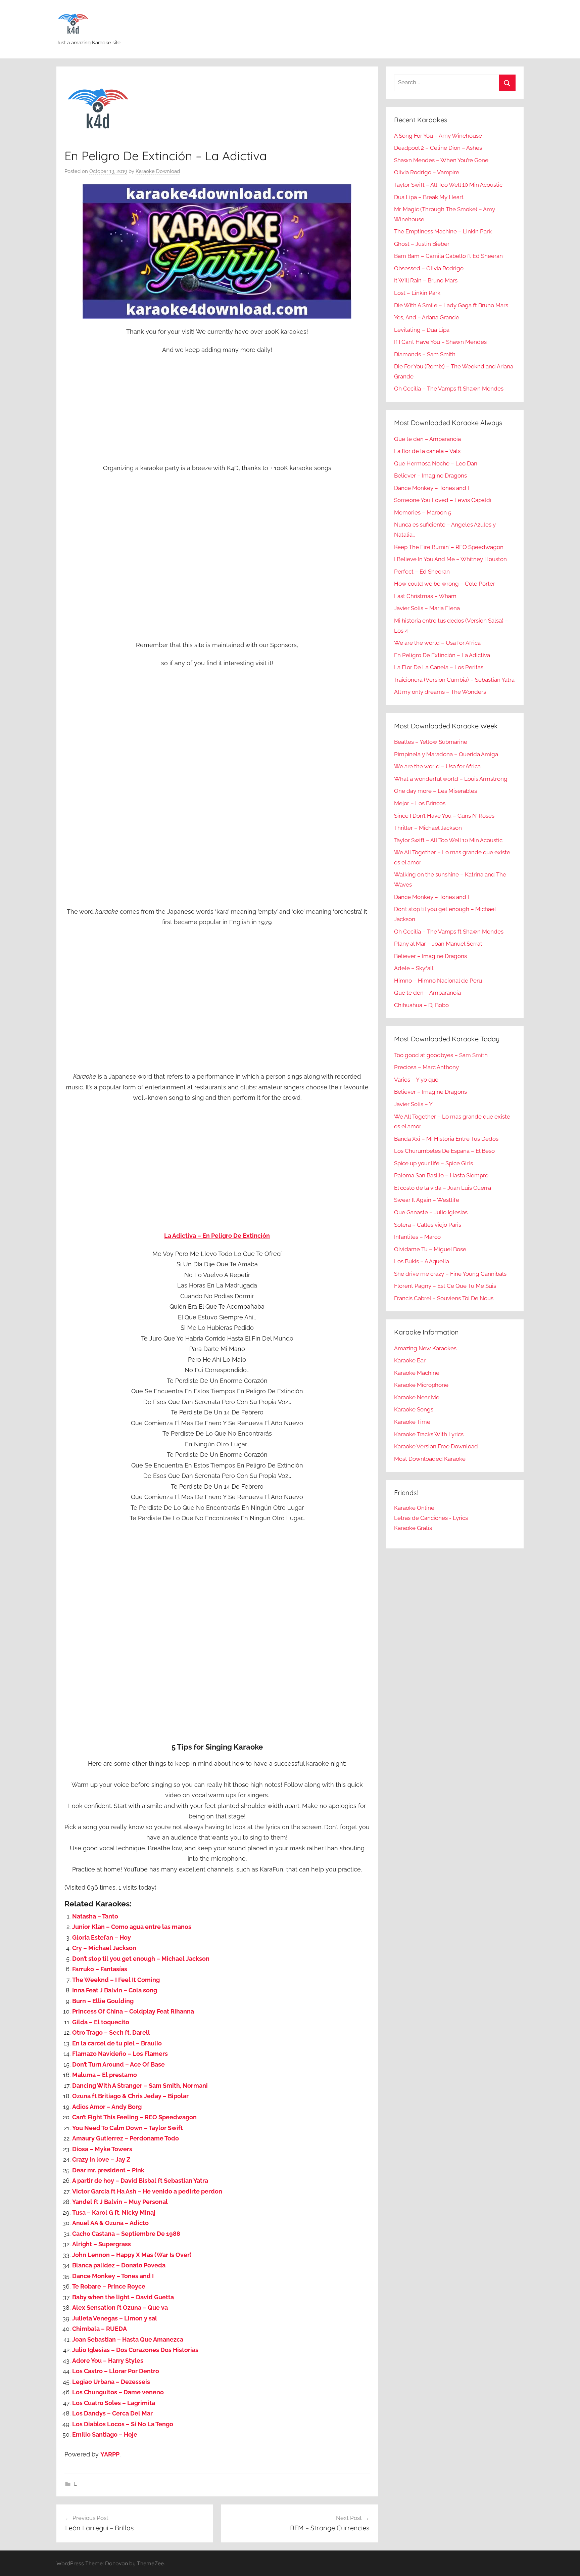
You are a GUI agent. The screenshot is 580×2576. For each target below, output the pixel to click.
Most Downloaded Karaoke (430, 1459)
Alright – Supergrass (102, 2244)
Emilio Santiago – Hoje (105, 2434)
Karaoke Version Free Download (436, 1446)
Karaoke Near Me (417, 1397)
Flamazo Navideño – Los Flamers (120, 2054)
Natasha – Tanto (95, 1916)
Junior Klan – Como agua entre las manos (132, 1927)
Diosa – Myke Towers (102, 2149)
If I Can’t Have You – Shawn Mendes (440, 342)
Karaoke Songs (414, 1409)
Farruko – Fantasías (100, 1969)
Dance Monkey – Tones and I (113, 2276)
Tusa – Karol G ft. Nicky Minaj (114, 2212)
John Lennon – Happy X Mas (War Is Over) (132, 2255)
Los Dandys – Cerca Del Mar (112, 2413)
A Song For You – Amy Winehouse (438, 136)
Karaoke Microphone (421, 1385)
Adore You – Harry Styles (108, 2361)
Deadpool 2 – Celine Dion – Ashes (438, 148)
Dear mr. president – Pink (108, 2170)
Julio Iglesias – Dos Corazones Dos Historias (135, 2350)
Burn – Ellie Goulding (103, 2001)
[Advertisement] (217, 410)
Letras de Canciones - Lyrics (431, 1518)
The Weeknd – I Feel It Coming (116, 1980)
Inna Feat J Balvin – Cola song (115, 1990)
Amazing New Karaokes (425, 1348)
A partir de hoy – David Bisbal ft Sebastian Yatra (140, 2181)
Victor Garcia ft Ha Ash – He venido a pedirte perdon (147, 2191)
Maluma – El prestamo (105, 2075)
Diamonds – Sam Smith (425, 354)
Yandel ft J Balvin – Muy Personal (120, 2202)
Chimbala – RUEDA (100, 2329)
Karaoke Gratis (413, 1528)
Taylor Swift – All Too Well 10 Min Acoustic (448, 185)
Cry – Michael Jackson (104, 1948)
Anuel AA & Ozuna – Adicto (110, 2223)
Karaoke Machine (417, 1373)
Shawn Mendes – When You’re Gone (441, 160)
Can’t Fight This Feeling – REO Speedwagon (134, 2117)
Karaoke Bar (410, 1360)
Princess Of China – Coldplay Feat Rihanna (133, 2011)
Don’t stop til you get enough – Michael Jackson (141, 1959)
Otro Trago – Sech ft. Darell (111, 2032)
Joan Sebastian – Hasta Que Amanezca (128, 2339)
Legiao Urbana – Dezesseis (111, 2382)
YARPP (110, 2454)
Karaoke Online (414, 1508)
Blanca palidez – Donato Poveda (119, 2265)
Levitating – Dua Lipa (422, 330)
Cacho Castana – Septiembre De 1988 (126, 2234)
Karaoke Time (412, 1422)
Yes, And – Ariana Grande (427, 317)
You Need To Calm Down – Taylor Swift (128, 2128)
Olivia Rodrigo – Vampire (427, 172)
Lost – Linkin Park (417, 293)
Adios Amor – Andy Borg (107, 2107)
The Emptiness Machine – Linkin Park (443, 231)
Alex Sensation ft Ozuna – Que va (120, 2308)
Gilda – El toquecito (101, 2022)
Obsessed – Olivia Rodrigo (429, 268)
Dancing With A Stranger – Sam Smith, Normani (140, 2086)
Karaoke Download (158, 171)
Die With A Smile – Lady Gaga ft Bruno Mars (451, 305)
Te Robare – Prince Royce (109, 2286)
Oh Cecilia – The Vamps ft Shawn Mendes (449, 389)
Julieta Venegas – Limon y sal (115, 2318)
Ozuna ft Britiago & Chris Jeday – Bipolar (130, 2096)
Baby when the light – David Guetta (123, 2297)
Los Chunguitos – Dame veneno (118, 2392)
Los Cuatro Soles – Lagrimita (114, 2403)
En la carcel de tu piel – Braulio (117, 2043)
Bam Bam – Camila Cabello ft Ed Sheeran (448, 256)
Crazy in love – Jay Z (101, 2159)
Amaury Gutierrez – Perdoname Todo (126, 2138)
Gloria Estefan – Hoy (102, 1937)
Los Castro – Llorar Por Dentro (116, 2371)
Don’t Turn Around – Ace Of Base (118, 2064)
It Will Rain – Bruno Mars (426, 280)
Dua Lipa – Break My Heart (429, 197)
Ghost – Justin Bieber (422, 244)
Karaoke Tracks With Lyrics (429, 1434)
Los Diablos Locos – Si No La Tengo (123, 2424)
